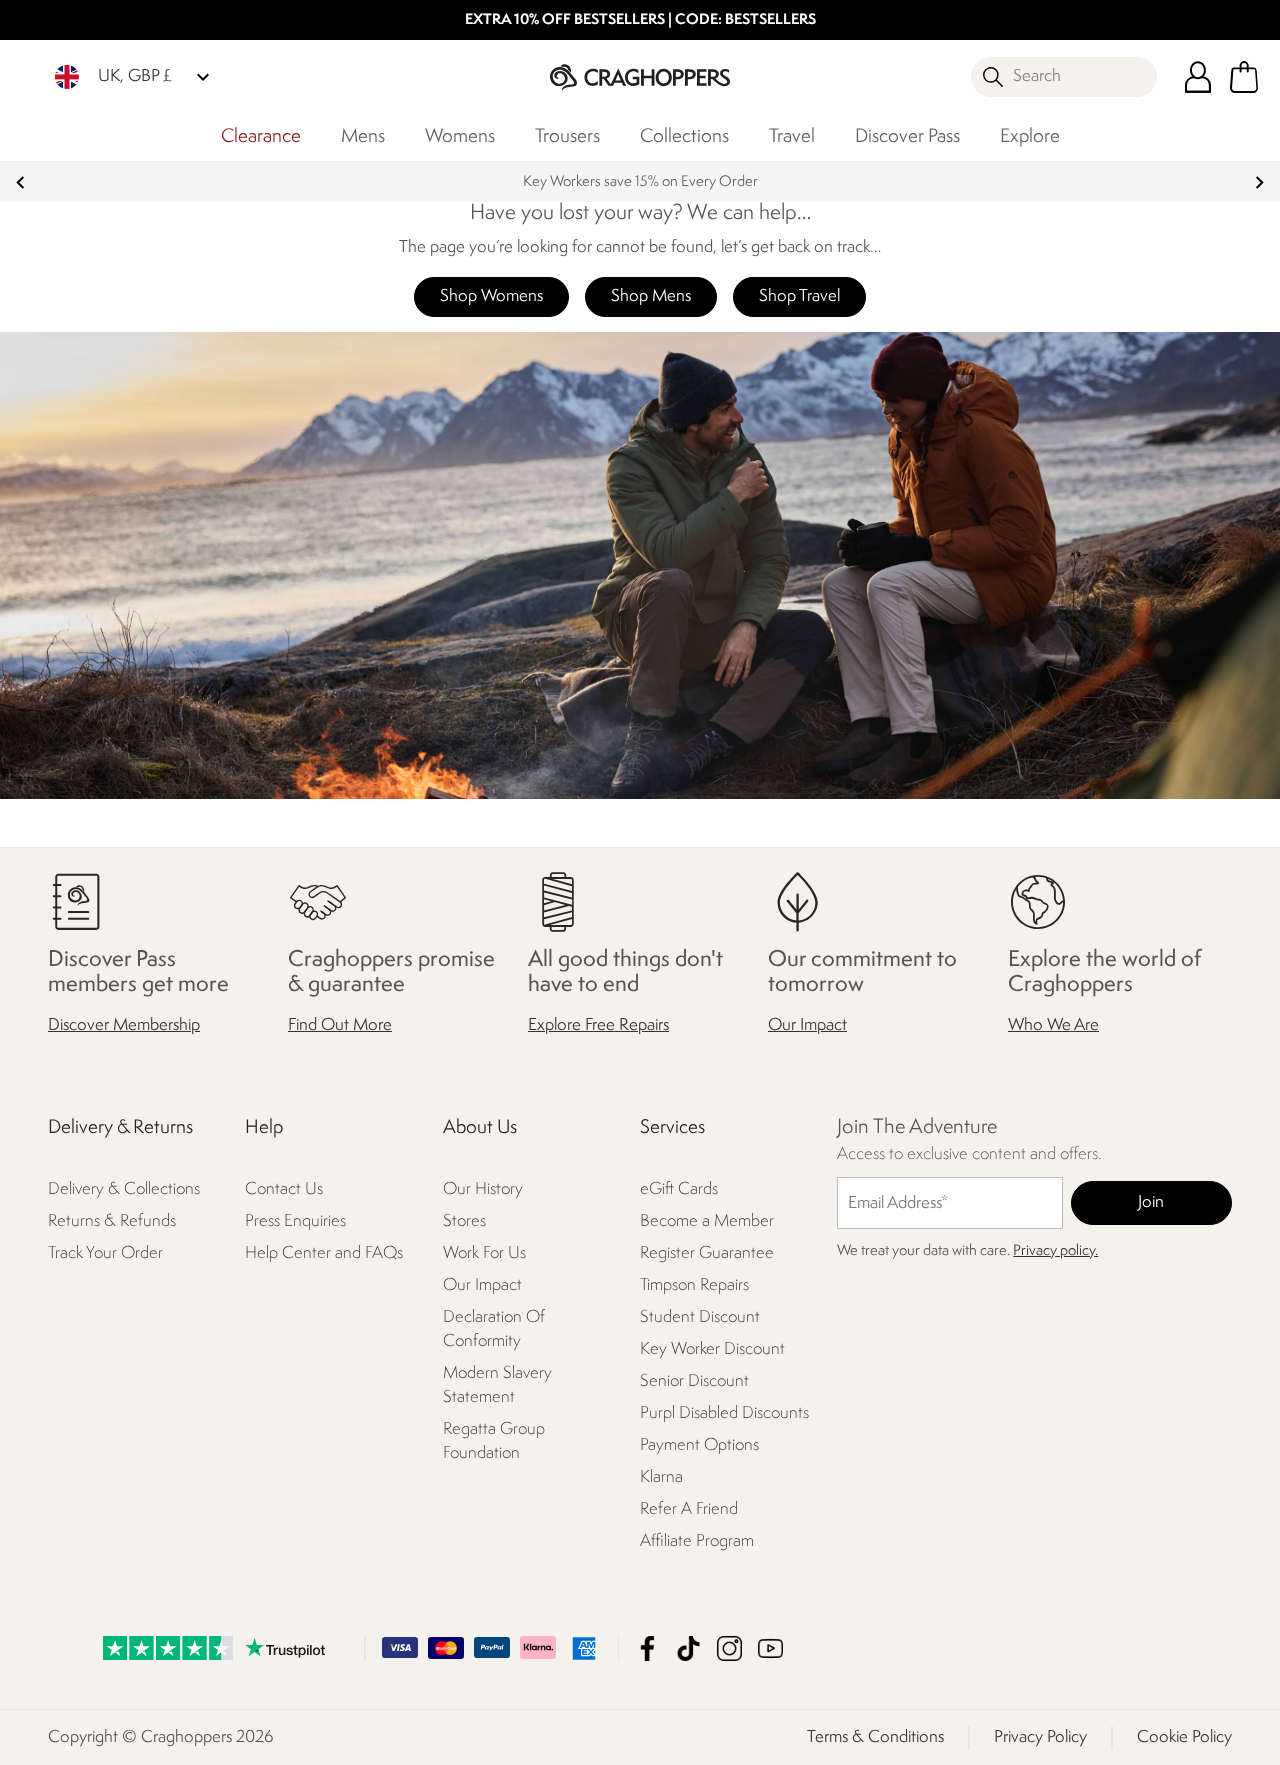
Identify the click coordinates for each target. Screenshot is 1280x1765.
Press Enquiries (295, 1221)
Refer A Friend (689, 1509)
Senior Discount (694, 1381)
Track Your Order (105, 1253)
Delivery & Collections (124, 1189)
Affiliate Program (697, 1541)
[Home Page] (640, 76)
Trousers (567, 137)
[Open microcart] (1244, 77)
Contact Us (284, 1189)
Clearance (261, 137)
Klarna (661, 1477)
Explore (1030, 137)
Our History (483, 1189)
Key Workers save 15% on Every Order (640, 182)
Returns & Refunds (112, 1221)
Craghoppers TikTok (688, 1647)
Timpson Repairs (694, 1285)
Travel (792, 137)
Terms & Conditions (875, 1736)
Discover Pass (907, 137)
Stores (464, 1221)
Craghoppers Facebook (647, 1647)
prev (20, 182)
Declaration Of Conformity (494, 1329)
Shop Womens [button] (491, 296)
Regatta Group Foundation (494, 1441)
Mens (363, 137)
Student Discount (700, 1317)
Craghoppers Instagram (729, 1647)
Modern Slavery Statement (497, 1385)
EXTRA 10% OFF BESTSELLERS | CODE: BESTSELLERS (640, 20)
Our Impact (807, 1025)
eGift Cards (679, 1189)
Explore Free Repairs (598, 1025)
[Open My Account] (1198, 77)
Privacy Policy (1040, 1736)
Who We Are (1053, 1025)
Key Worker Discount (712, 1349)
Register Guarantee (707, 1253)
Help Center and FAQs (324, 1253)
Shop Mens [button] (651, 296)
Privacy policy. (1055, 1251)
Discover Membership (124, 1025)
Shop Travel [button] (799, 296)
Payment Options (699, 1445)
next (1259, 182)
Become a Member (707, 1221)
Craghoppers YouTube (770, 1647)
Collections (684, 137)
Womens (460, 137)
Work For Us (484, 1253)
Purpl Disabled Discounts (724, 1413)
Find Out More (340, 1025)
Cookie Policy (1184, 1736)
